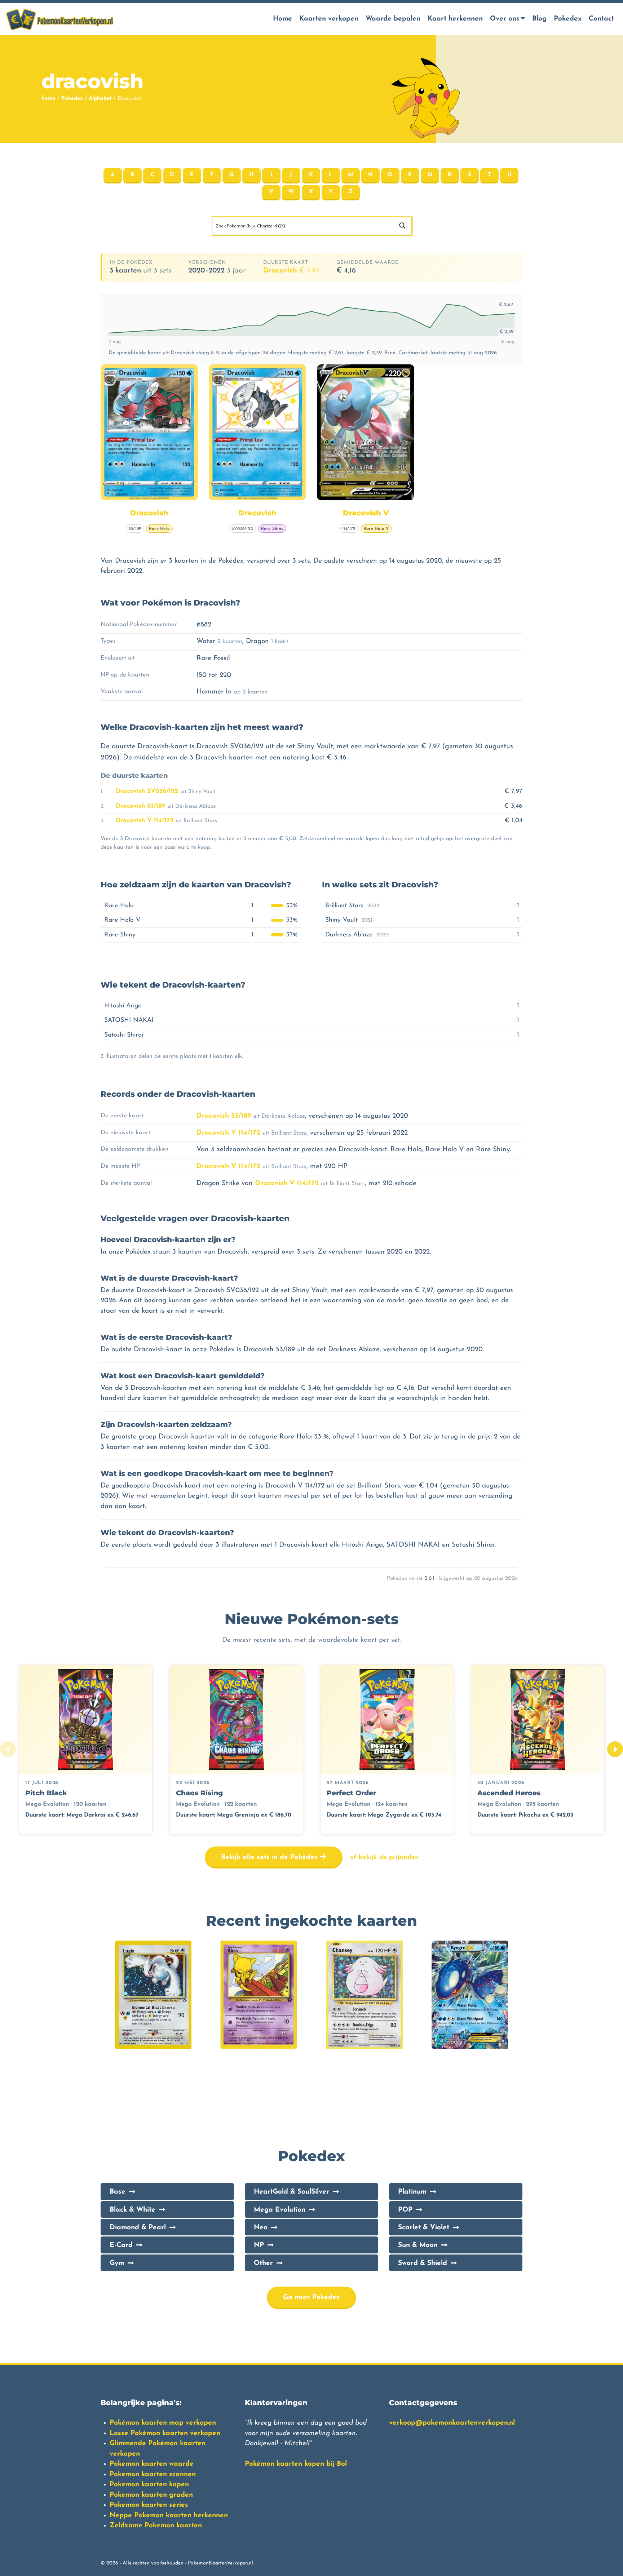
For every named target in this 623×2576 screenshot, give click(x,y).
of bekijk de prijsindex (384, 1857)
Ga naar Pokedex (311, 2298)
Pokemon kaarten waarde (152, 2464)
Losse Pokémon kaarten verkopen (165, 2433)
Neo (261, 2228)
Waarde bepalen (393, 19)
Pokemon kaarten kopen (149, 2485)
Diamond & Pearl (138, 2228)
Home (282, 19)
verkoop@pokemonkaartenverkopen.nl (452, 2423)
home (48, 99)
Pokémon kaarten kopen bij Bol (296, 2464)
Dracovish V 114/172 (145, 821)
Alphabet (100, 99)
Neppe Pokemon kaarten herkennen (169, 2516)
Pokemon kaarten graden (151, 2495)
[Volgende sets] (615, 1749)
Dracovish (291, 271)
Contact (601, 19)
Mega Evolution (280, 2210)
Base (118, 2192)
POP (405, 2210)
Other (263, 2263)
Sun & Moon (418, 2245)
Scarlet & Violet (424, 2228)
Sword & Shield (423, 2263)
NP (259, 2245)
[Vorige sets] (8, 1749)
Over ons (505, 19)
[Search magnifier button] (402, 226)
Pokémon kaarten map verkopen (163, 2423)
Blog (539, 19)
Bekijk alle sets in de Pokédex (271, 1857)
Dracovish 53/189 (140, 806)
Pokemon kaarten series (149, 2505)
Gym (117, 2263)
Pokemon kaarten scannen (153, 2475)
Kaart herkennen (455, 19)
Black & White (132, 2210)
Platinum (412, 2192)
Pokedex (568, 19)
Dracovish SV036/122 (147, 791)
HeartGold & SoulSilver (291, 2192)
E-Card (121, 2245)
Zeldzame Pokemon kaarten (156, 2526)
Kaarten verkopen (329, 19)
